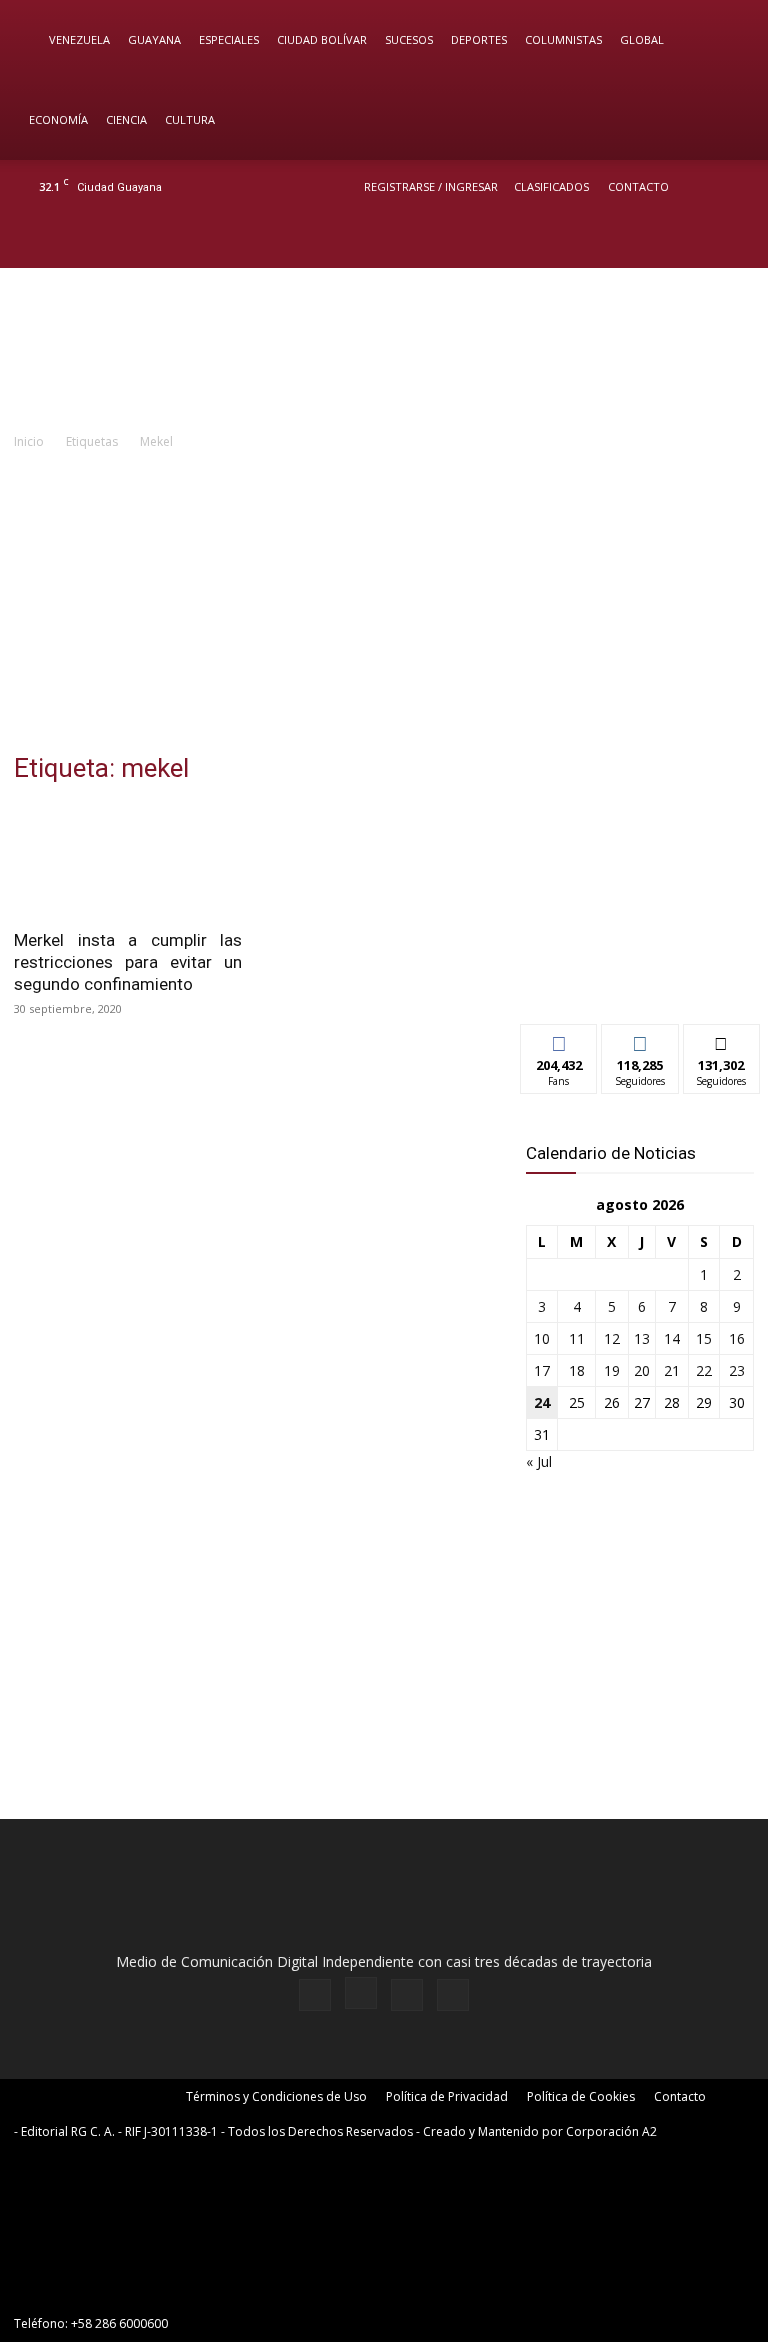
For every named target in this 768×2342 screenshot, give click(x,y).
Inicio (29, 441)
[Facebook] (634, 241)
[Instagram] (667, 241)
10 (542, 1338)
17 (542, 1370)
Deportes (479, 39)
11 (577, 1338)
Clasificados (551, 186)
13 (642, 1338)
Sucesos (409, 39)
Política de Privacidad (447, 2096)
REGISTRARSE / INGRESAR (431, 186)
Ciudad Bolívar (322, 39)
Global (642, 39)
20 (642, 1370)
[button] (724, 40)
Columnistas (563, 39)
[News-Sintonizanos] (640, 975)
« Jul (539, 1461)
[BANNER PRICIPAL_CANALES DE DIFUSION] (384, 349)
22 (704, 1370)
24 (542, 1402)
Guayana (154, 39)
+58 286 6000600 (119, 2323)
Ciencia (126, 119)
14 (672, 1338)
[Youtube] (733, 241)
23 (737, 1370)
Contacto (638, 186)
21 (672, 1370)
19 (612, 1370)
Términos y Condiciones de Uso (276, 2096)
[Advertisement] (384, 603)
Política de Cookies (581, 2096)
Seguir (640, 1039)
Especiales (229, 39)
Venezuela (79, 39)
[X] (700, 241)
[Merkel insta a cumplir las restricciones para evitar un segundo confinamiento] (128, 860)
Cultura (190, 119)
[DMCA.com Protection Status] (164, 2287)
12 (612, 1338)
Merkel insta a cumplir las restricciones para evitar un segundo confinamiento (128, 962)
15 (704, 1338)
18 (577, 1370)
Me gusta (559, 1039)
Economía (58, 119)
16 (737, 1338)
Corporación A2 (611, 2131)
